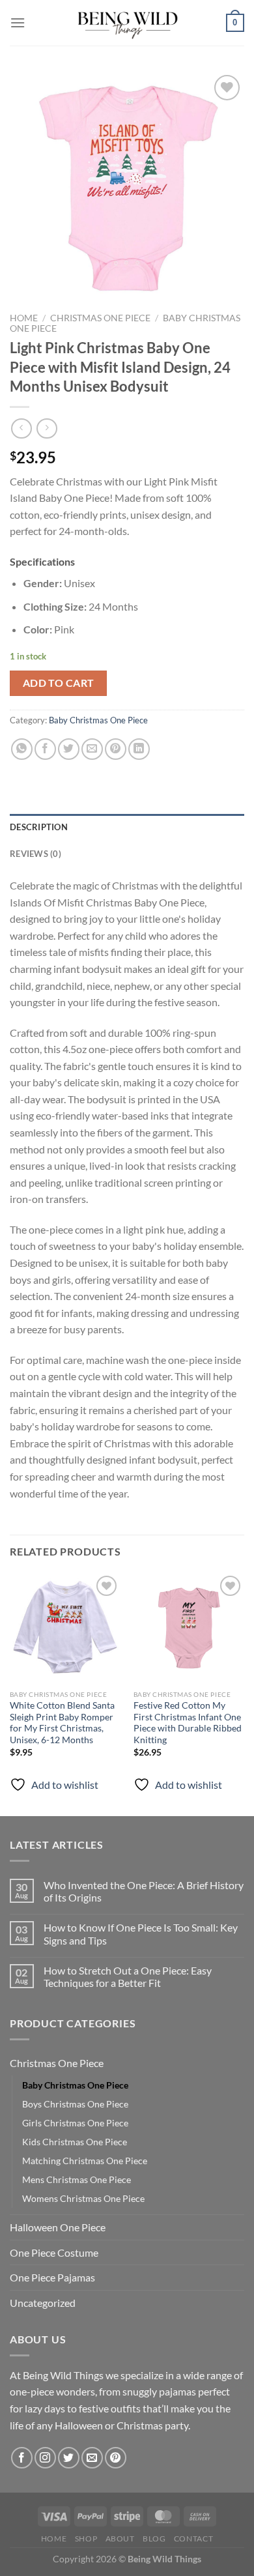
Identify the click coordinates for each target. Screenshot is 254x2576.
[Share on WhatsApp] (22, 749)
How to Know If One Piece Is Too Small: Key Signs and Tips (141, 1933)
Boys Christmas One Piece (75, 2104)
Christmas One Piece (100, 318)
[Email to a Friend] (92, 749)
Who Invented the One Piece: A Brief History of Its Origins (144, 1891)
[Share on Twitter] (69, 749)
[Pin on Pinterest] (116, 749)
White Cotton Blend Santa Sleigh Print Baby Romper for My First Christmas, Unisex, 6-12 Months (62, 1723)
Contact (193, 2539)
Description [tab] (39, 827)
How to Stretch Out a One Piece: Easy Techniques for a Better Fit (128, 1976)
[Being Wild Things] (127, 23)
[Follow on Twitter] (69, 2458)
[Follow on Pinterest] (116, 2458)
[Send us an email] (92, 2458)
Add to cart (59, 683)
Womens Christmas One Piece (83, 2198)
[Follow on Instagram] (45, 2458)
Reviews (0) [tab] (35, 854)
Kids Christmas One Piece (75, 2142)
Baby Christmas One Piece (98, 720)
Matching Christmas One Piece (85, 2161)
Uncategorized (43, 2303)
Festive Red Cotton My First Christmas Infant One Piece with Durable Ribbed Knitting (188, 1723)
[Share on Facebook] (45, 749)
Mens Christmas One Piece (77, 2179)
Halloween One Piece (58, 2227)
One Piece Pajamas (52, 2277)
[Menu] (18, 22)
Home (24, 318)
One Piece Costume (54, 2252)
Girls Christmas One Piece (75, 2123)
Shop (86, 2539)
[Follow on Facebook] (22, 2458)
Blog (154, 2539)
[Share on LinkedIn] (139, 749)
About (120, 2539)
